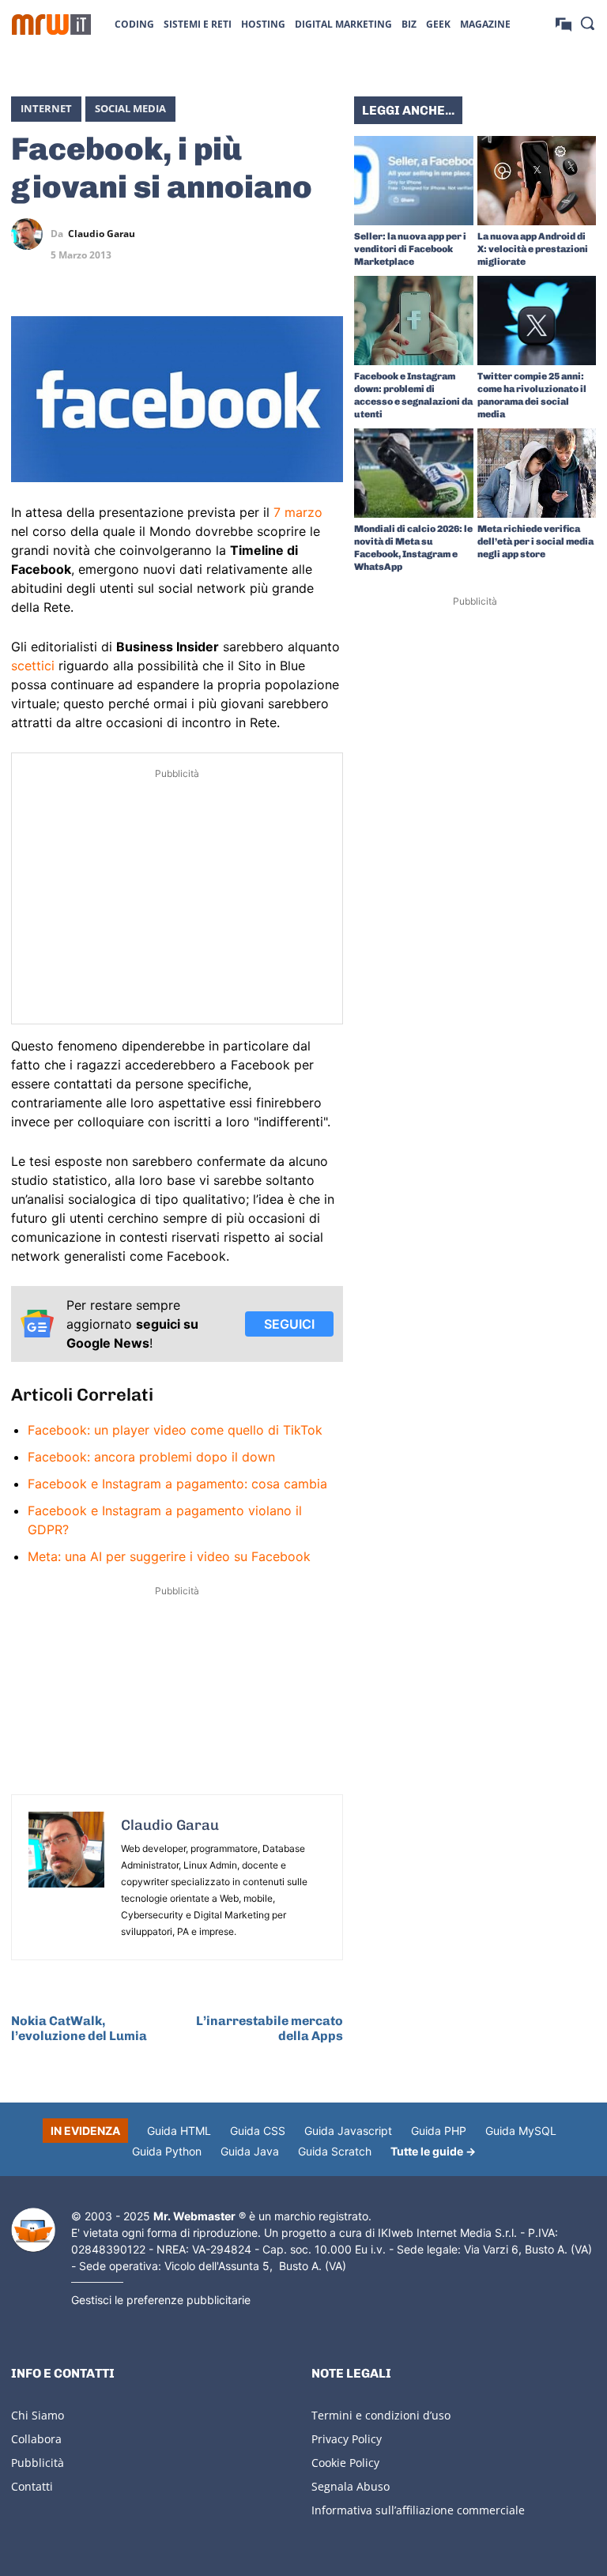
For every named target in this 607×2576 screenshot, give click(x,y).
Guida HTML (179, 2131)
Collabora (36, 2439)
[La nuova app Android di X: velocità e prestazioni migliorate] (537, 181)
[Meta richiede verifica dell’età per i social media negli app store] (537, 473)
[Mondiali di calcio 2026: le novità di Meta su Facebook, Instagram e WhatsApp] (414, 473)
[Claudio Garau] (31, 234)
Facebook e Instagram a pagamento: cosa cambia (177, 1484)
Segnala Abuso (351, 2486)
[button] (587, 23)
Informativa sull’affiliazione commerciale (418, 2510)
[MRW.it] (51, 25)
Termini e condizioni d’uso (381, 2415)
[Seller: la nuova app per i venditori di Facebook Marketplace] (414, 181)
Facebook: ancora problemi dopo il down (151, 1457)
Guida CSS (258, 2131)
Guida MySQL (521, 2131)
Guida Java (250, 2151)
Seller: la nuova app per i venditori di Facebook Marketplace (410, 249)
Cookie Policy (345, 2463)
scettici (33, 666)
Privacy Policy (347, 2439)
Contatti (32, 2486)
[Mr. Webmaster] (33, 2230)
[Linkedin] (254, 234)
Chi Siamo (38, 2415)
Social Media (130, 108)
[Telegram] (327, 234)
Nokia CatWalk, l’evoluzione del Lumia (79, 2028)
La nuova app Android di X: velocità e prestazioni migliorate (533, 249)
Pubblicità (38, 2463)
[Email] (327, 271)
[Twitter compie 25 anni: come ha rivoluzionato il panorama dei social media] (537, 321)
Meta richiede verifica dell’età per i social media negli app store (535, 541)
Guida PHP (439, 2131)
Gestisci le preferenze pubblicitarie (161, 2300)
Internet (46, 108)
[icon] (564, 23)
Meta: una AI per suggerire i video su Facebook (169, 1556)
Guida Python (167, 2151)
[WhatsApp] (291, 234)
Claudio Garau (102, 234)
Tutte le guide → (433, 2151)
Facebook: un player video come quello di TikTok (175, 1430)
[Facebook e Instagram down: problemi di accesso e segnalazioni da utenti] (414, 321)
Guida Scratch (335, 2151)
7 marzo (298, 512)
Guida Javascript (348, 2131)
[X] (218, 234)
